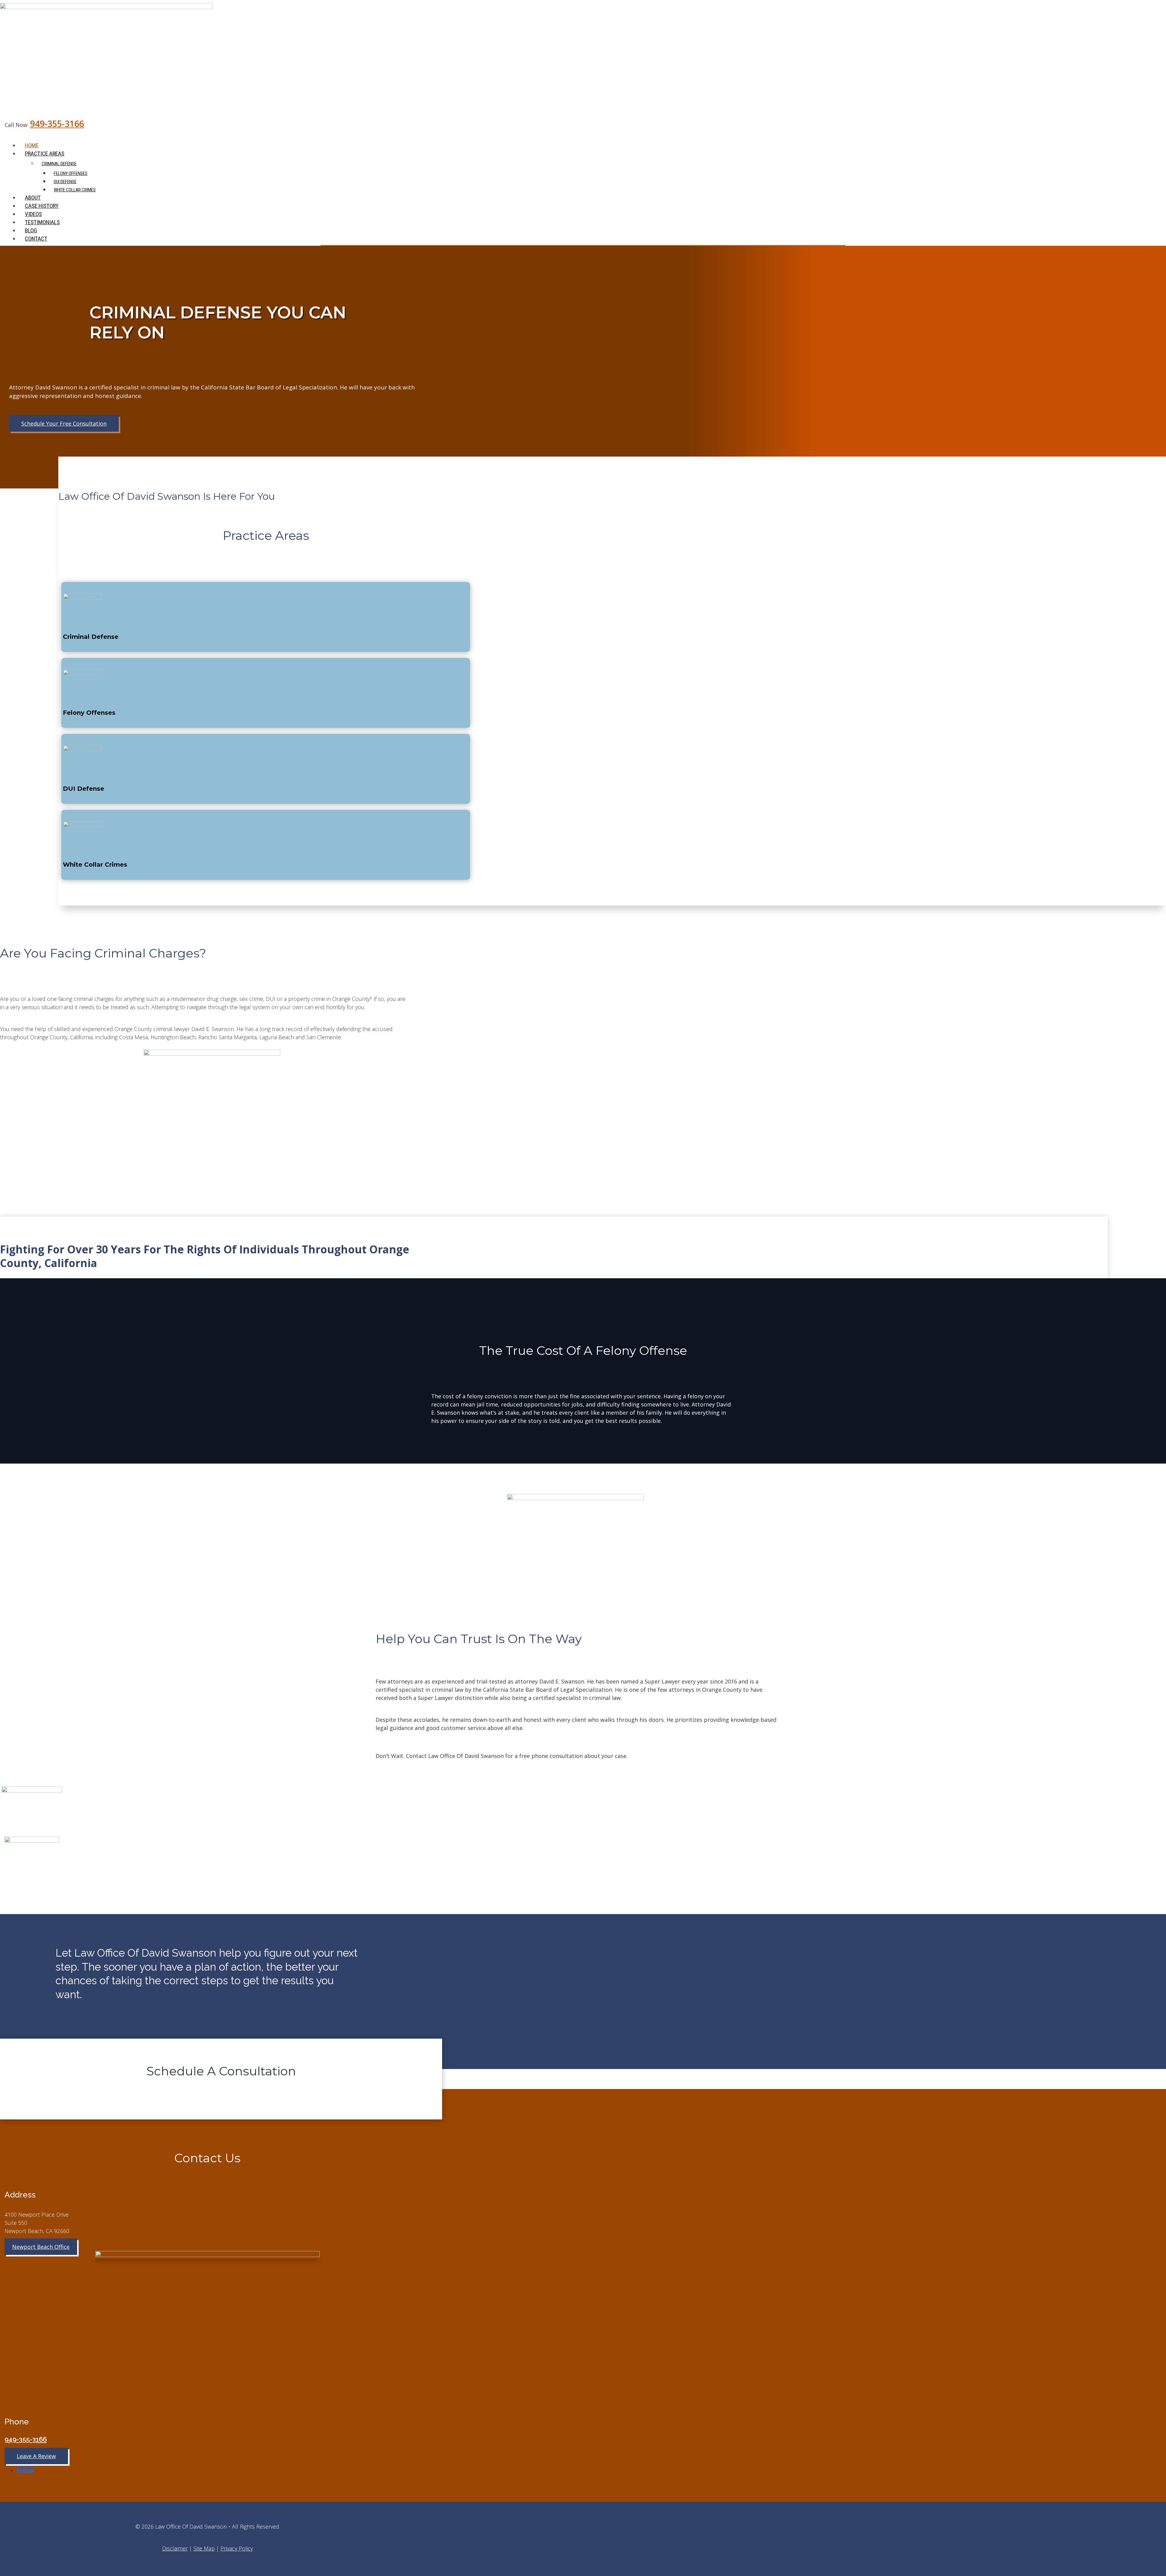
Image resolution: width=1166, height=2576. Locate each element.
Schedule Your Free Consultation (64, 423)
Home (32, 145)
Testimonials (42, 222)
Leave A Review (36, 2456)
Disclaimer (175, 2548)
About (33, 198)
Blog (31, 230)
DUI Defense (65, 182)
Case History (42, 206)
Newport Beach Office (41, 2247)
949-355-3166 (57, 124)
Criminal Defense (59, 164)
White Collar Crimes (75, 190)
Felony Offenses (71, 173)
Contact (36, 239)
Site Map (204, 2548)
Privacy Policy (237, 2548)
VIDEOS (33, 214)
